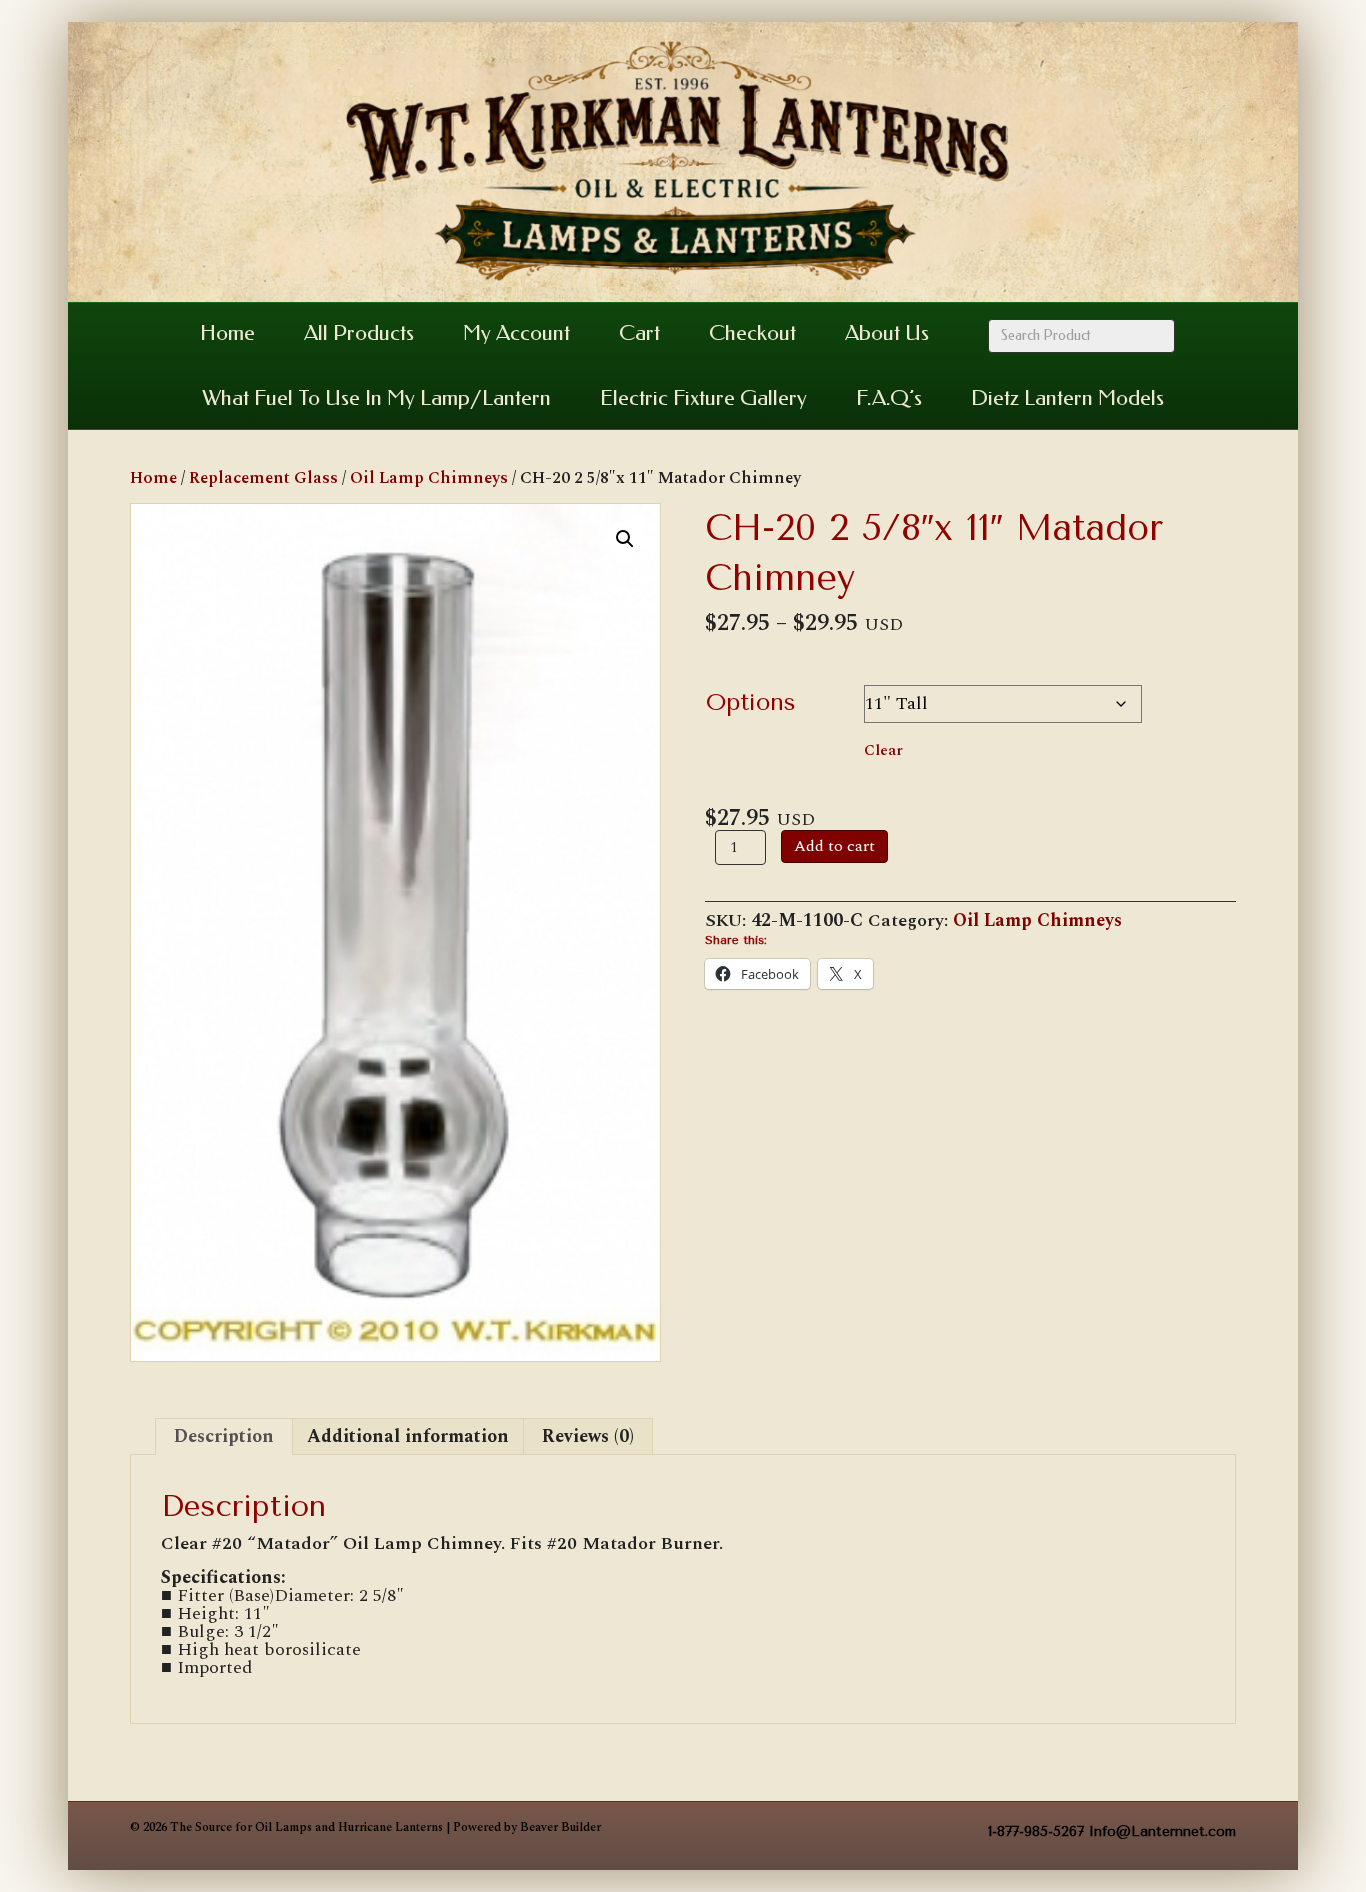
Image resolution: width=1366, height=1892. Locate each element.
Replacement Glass (263, 478)
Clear (883, 750)
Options (751, 702)
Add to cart (834, 846)
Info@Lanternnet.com (1162, 1831)
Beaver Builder (560, 1827)
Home (227, 333)
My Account (516, 333)
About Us (887, 333)
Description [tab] (224, 1436)
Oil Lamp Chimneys (429, 478)
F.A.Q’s (889, 398)
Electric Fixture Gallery (703, 398)
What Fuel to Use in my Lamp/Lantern (376, 398)
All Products (359, 333)
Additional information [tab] (408, 1436)
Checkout (752, 333)
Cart (639, 333)
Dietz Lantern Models (1067, 398)
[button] (625, 539)
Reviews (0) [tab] (588, 1436)
